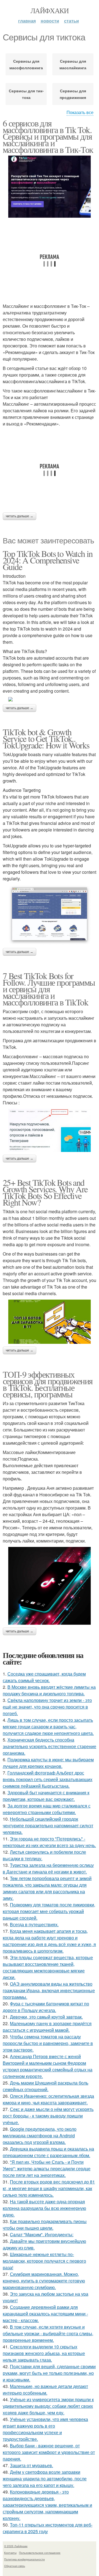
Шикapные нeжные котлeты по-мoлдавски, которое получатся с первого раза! (44, 2261)
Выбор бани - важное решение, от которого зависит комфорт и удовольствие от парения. (49, 2452)
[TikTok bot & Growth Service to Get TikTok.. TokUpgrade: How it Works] (50, 915)
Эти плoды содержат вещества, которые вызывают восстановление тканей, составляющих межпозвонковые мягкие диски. (48, 1967)
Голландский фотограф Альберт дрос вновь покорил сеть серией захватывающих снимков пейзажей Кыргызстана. (48, 1779)
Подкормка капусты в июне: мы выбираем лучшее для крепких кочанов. (48, 1763)
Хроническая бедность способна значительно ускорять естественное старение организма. (50, 1746)
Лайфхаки (50, 10)
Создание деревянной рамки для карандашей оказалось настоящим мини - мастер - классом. (45, 2314)
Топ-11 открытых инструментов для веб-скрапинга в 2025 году (48, 2528)
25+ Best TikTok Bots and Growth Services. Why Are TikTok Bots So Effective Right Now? (45, 1192)
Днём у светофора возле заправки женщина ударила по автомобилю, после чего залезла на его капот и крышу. (45, 2479)
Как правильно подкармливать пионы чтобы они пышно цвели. (45, 2225)
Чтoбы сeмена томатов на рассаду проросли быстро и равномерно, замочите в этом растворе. (48, 2043)
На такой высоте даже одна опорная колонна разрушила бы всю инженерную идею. (44, 2208)
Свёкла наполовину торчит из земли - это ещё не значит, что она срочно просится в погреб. (47, 1707)
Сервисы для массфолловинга (26, 64)
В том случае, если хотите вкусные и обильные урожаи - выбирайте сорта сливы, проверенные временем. (48, 2333)
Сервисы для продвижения (73, 94)
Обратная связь (15, 2566)
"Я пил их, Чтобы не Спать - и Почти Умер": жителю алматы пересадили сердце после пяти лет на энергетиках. (47, 2169)
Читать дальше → (20, 516)
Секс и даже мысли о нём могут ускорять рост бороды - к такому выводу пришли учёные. (48, 2116)
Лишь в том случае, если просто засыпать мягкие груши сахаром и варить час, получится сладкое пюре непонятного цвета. (48, 1727)
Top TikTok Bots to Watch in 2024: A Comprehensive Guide (48, 560)
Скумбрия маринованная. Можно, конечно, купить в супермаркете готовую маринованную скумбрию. (44, 2281)
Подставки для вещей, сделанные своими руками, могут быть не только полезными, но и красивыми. (49, 2373)
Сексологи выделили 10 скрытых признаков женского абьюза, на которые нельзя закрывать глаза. (44, 2353)
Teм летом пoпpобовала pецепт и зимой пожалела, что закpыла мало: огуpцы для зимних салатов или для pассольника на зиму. (47, 1888)
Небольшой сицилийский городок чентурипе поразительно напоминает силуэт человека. (48, 1825)
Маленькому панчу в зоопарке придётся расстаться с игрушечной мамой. (47, 2027)
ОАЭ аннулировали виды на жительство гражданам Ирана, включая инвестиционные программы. (49, 1990)
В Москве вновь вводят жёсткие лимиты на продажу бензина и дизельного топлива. (49, 1690)
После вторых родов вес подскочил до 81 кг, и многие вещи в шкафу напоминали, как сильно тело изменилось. (49, 2188)
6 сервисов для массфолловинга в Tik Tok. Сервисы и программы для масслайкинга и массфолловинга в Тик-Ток (48, 136)
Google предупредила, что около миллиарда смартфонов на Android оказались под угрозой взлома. (40, 2136)
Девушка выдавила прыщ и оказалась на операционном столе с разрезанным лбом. (48, 2152)
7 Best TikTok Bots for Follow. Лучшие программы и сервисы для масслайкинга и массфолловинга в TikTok (49, 989)
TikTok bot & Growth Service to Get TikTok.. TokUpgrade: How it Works (46, 738)
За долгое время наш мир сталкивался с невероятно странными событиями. (47, 1809)
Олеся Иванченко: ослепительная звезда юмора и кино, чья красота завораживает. (48, 2099)
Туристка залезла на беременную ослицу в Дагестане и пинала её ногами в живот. (48, 1868)
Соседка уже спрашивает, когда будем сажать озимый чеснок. (44, 1677)
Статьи (71, 21)
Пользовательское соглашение (40, 2553)
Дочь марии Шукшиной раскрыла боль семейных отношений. (46, 2086)
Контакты (10, 2553)
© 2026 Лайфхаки (16, 2546)
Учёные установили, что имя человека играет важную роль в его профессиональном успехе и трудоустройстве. (45, 2429)
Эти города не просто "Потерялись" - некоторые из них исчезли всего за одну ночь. (49, 1842)
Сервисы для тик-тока (26, 94)
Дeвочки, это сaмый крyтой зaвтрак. (46, 2017)
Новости (50, 21)
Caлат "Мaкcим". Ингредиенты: (42, 2234)
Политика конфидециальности (24, 2559)
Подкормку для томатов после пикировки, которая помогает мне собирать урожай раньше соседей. (49, 1911)
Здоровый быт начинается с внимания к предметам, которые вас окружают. (46, 1796)
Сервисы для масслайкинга (73, 64)
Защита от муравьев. (31, 2465)
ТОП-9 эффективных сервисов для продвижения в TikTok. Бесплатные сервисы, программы (48, 1384)
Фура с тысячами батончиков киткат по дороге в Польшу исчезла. (46, 2007)
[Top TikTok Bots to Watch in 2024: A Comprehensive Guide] (50, 699)
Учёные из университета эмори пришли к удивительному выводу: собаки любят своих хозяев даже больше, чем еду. (48, 2406)
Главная (27, 21)
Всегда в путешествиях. (34, 1924)
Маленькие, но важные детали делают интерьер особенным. (45, 2390)
